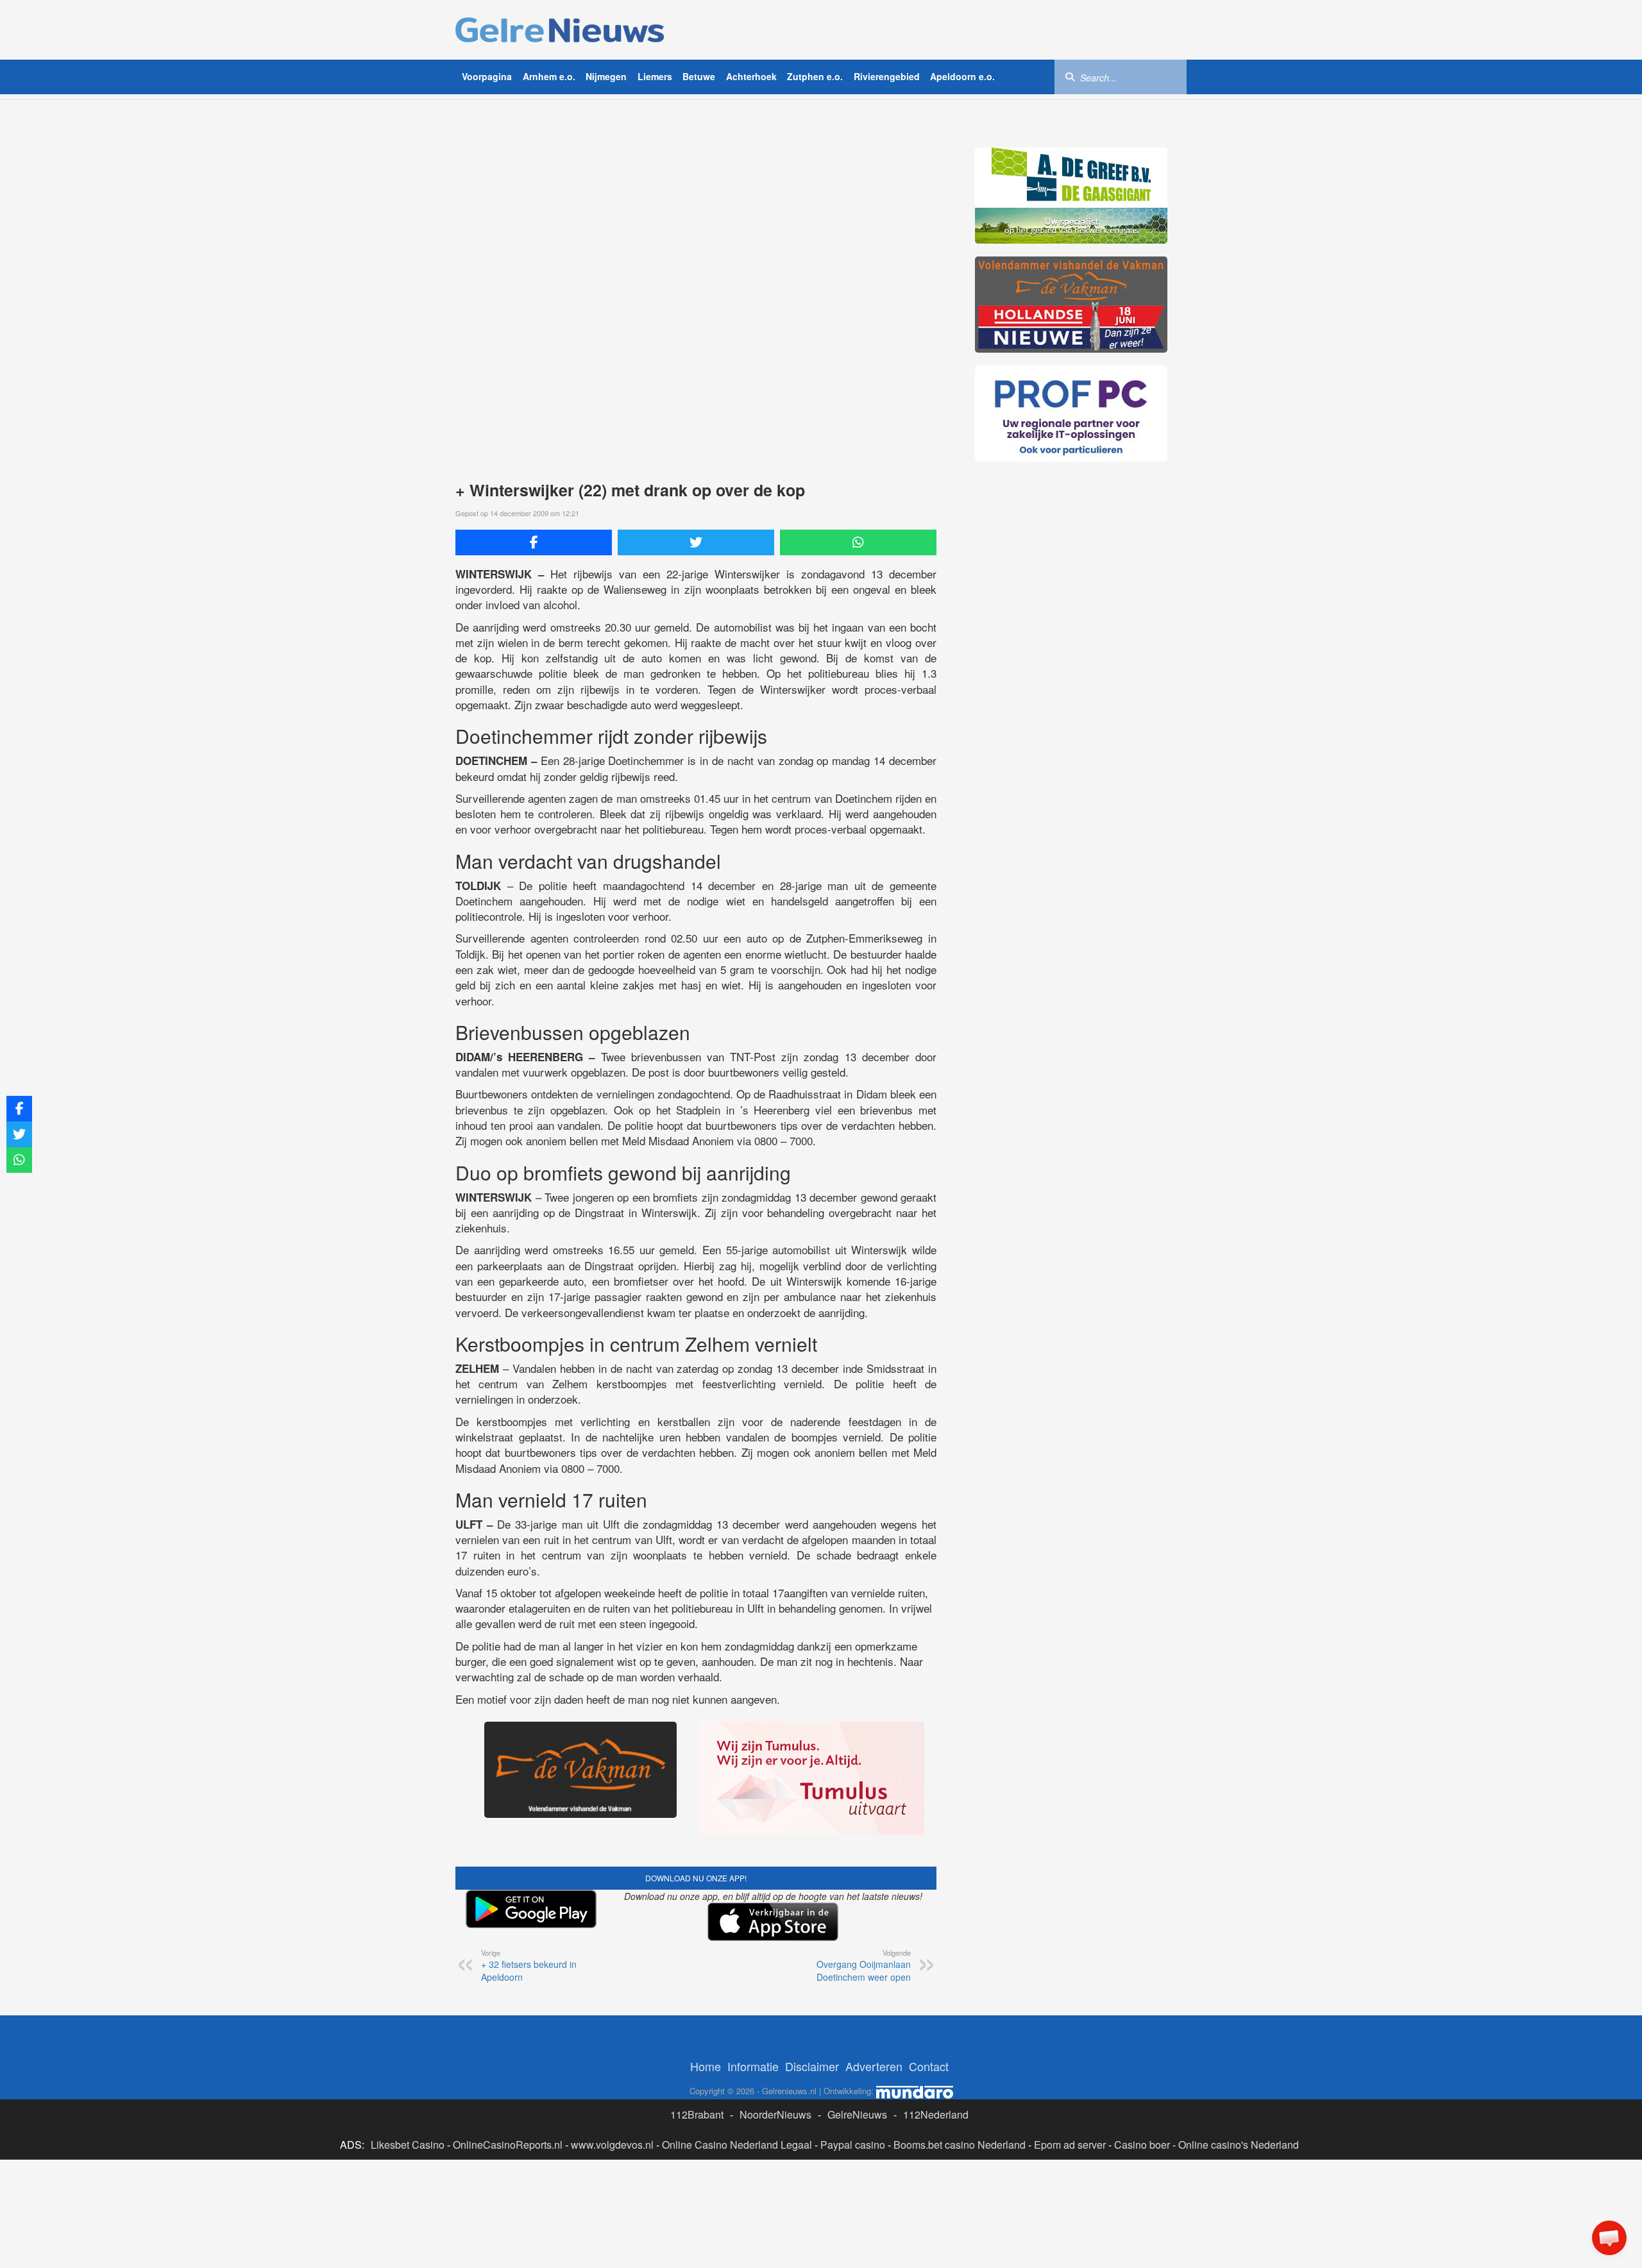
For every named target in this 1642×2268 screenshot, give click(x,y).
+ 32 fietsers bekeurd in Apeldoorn (529, 1965)
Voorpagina (487, 76)
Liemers (655, 76)
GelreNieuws (857, 2114)
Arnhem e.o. (549, 76)
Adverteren (874, 2066)
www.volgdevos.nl (612, 2145)
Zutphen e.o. (815, 76)
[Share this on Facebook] (534, 542)
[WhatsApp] (858, 542)
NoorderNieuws (775, 2114)
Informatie (753, 2066)
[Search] (1070, 76)
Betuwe (699, 76)
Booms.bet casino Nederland (960, 2145)
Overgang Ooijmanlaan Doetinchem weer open (864, 1965)
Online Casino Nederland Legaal (737, 2145)
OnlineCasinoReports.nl (508, 2145)
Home (706, 2066)
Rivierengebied (887, 76)
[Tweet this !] (696, 542)
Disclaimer (812, 2066)
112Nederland (936, 2114)
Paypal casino (853, 2145)
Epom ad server (1070, 2145)
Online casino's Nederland (1239, 2145)
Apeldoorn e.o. (962, 76)
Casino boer (1142, 2145)
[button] (1609, 2238)
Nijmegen (606, 76)
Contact (929, 2066)
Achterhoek (751, 76)
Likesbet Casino (408, 2145)
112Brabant (697, 2114)
